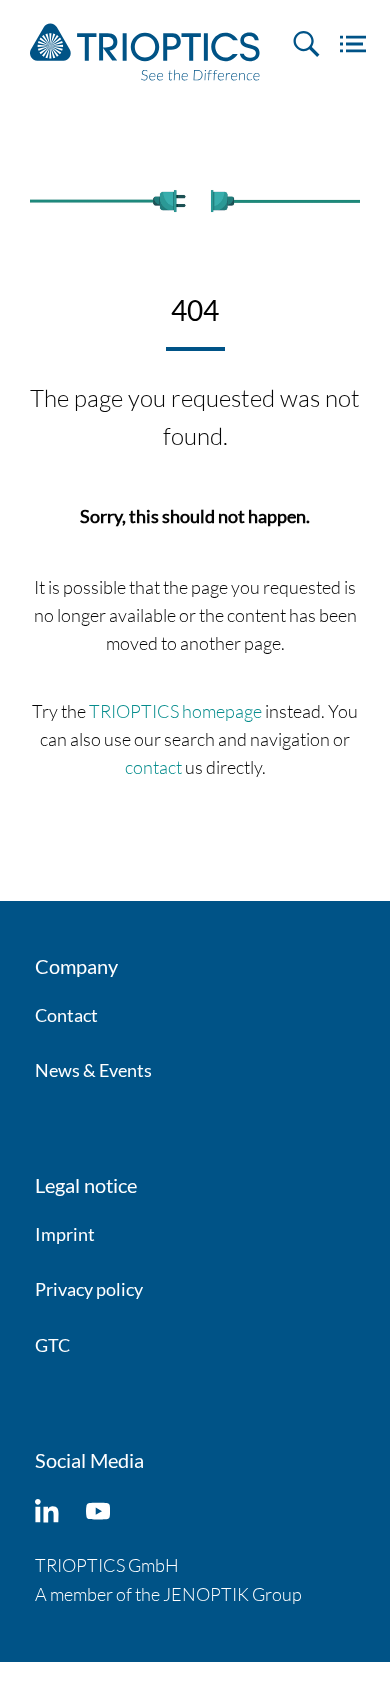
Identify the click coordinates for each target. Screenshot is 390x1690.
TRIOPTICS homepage (175, 711)
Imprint (65, 1234)
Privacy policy (89, 1289)
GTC (52, 1345)
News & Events (93, 1070)
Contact (66, 1015)
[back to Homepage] (145, 52)
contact (153, 767)
